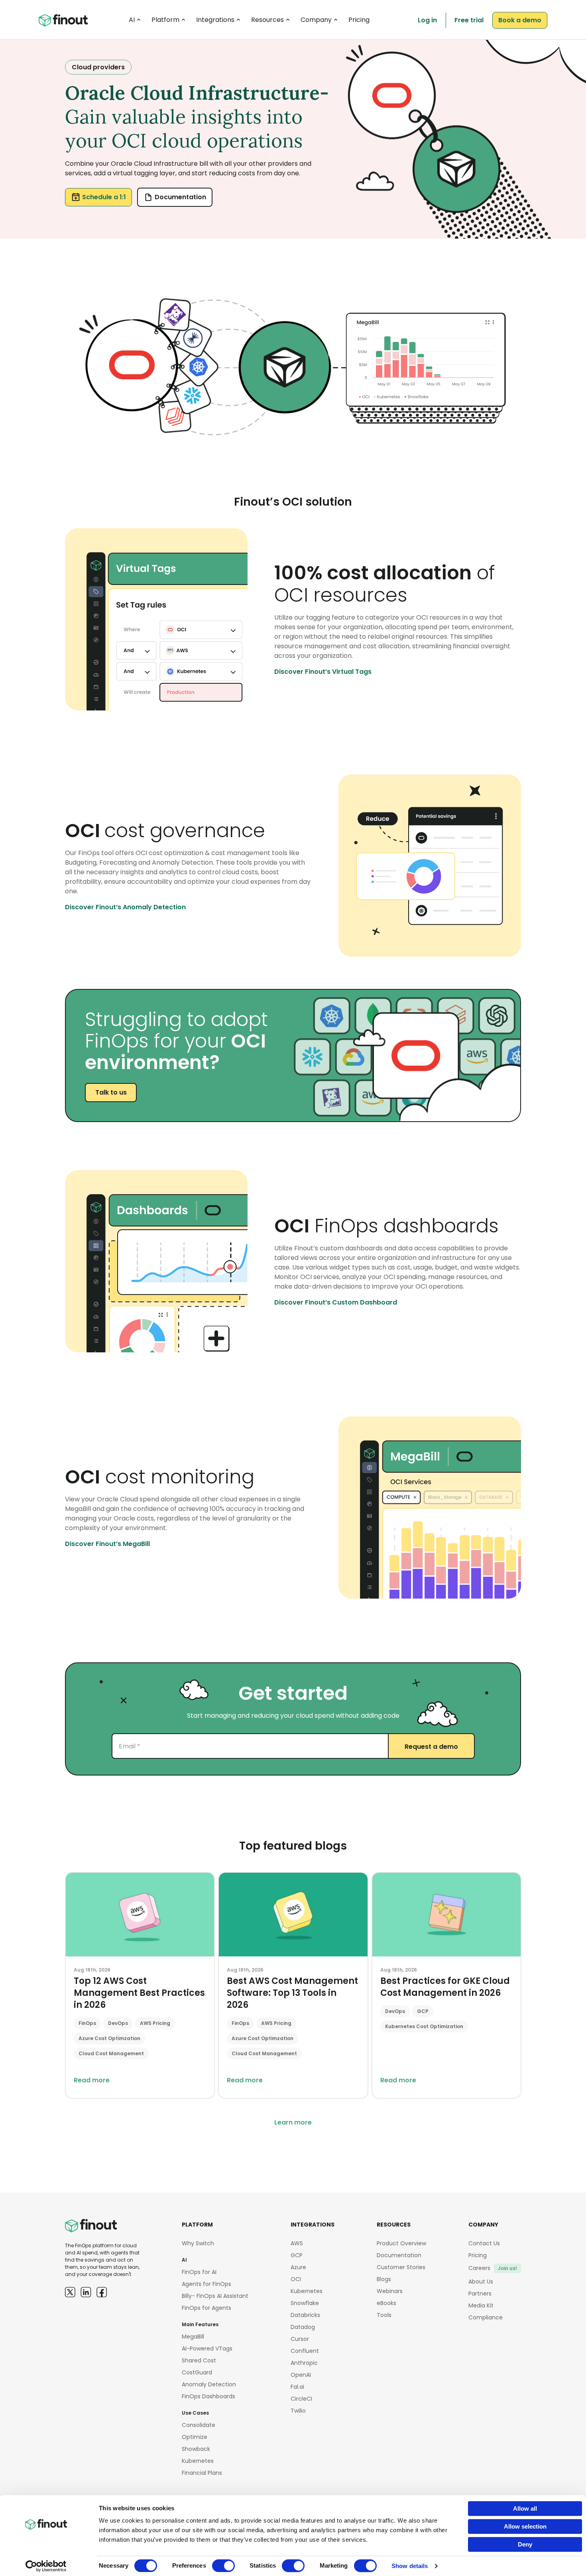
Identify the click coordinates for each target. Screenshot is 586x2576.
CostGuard (197, 2372)
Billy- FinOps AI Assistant (215, 2296)
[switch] (223, 2566)
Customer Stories (401, 2267)
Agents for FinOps (206, 2284)
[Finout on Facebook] (102, 2292)
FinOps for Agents (206, 2308)
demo (520, 20)
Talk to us (111, 1092)
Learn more (293, 2122)
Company (316, 20)
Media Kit (481, 2305)
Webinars (390, 2291)
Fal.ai (297, 2387)
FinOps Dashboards (208, 2396)
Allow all (525, 2508)
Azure (298, 2267)
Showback (196, 2449)
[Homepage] (63, 21)
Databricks (305, 2315)
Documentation (180, 197)
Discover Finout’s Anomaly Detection (125, 907)
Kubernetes (198, 2461)
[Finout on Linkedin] (86, 2292)
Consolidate (199, 2425)
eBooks (386, 2303)
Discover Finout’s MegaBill (107, 1544)
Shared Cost (199, 2360)
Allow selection (525, 2526)
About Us (481, 2282)
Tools (384, 2315)
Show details (410, 2566)
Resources (267, 20)
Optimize (195, 2437)
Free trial (469, 20)
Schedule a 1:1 (104, 197)
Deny (525, 2544)
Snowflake (305, 2303)
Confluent (305, 2351)
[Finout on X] (70, 2292)
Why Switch (198, 2243)
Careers (493, 2268)
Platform (165, 20)
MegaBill (193, 2337)
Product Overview (401, 2243)
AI (132, 20)
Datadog (303, 2327)
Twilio (298, 2411)
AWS (297, 2243)
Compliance (486, 2317)
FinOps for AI (199, 2272)
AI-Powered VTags (207, 2348)
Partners (480, 2293)
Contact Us (484, 2243)
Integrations (215, 20)
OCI (296, 2279)
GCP (297, 2255)
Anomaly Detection (209, 2384)
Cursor (300, 2339)
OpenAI (301, 2375)
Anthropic (304, 2363)
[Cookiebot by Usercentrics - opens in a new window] (46, 2566)
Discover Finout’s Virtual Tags (323, 672)
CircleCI (301, 2399)
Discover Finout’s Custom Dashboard (336, 1302)
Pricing (359, 20)
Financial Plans (202, 2473)
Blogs (384, 2279)
